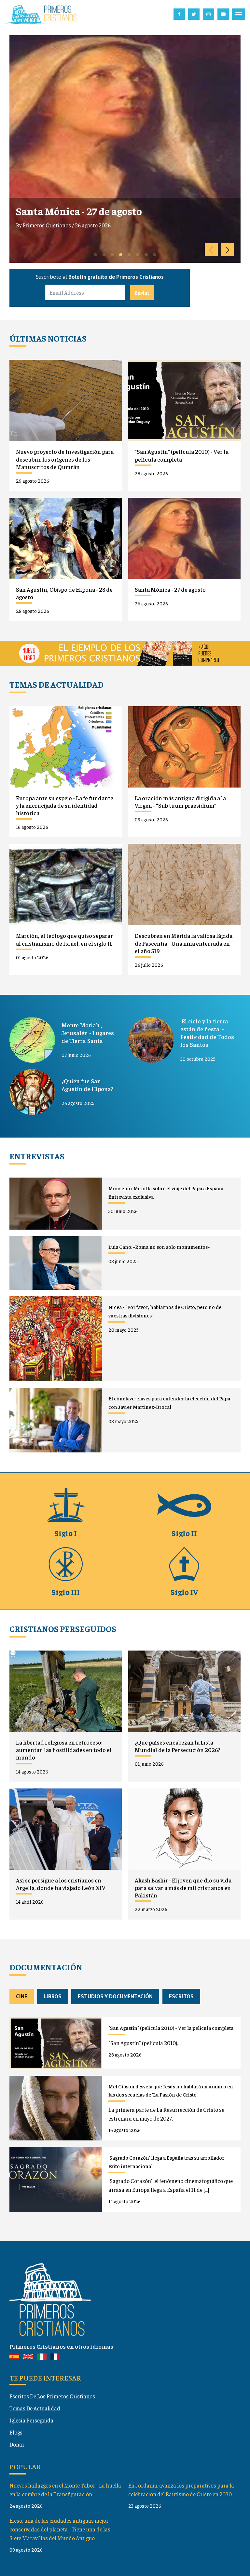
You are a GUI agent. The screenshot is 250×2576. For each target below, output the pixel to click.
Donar (17, 2444)
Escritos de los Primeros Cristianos (52, 2396)
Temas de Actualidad (35, 2408)
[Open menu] (239, 14)
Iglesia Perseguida (31, 2420)
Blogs (16, 2432)
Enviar (142, 292)
